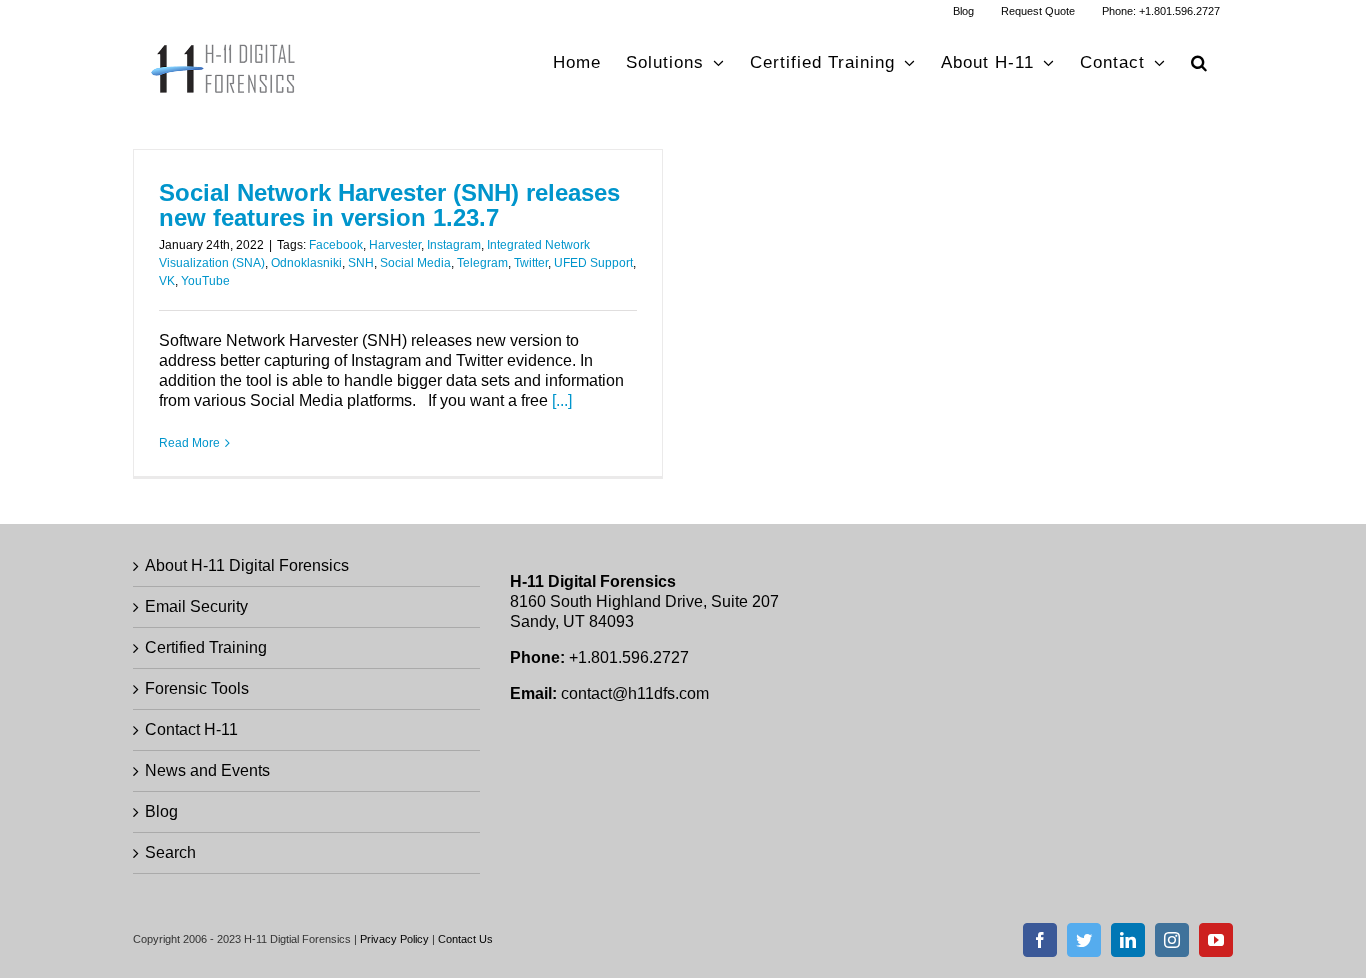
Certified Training (206, 647)
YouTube (205, 281)
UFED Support (593, 263)
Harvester (395, 245)
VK (167, 281)
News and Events (207, 770)
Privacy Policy (394, 939)
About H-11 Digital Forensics (247, 565)
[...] (562, 400)
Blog (161, 811)
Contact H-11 (191, 729)
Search (170, 852)
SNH (361, 263)
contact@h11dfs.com (635, 693)
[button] (1199, 62)
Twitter (531, 263)
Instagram (454, 245)
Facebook (336, 245)
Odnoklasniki (306, 263)
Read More (189, 443)
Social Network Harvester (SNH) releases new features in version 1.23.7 (389, 205)
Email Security (196, 606)
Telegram (482, 263)
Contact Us (465, 939)
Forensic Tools (197, 688)
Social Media (415, 263)
